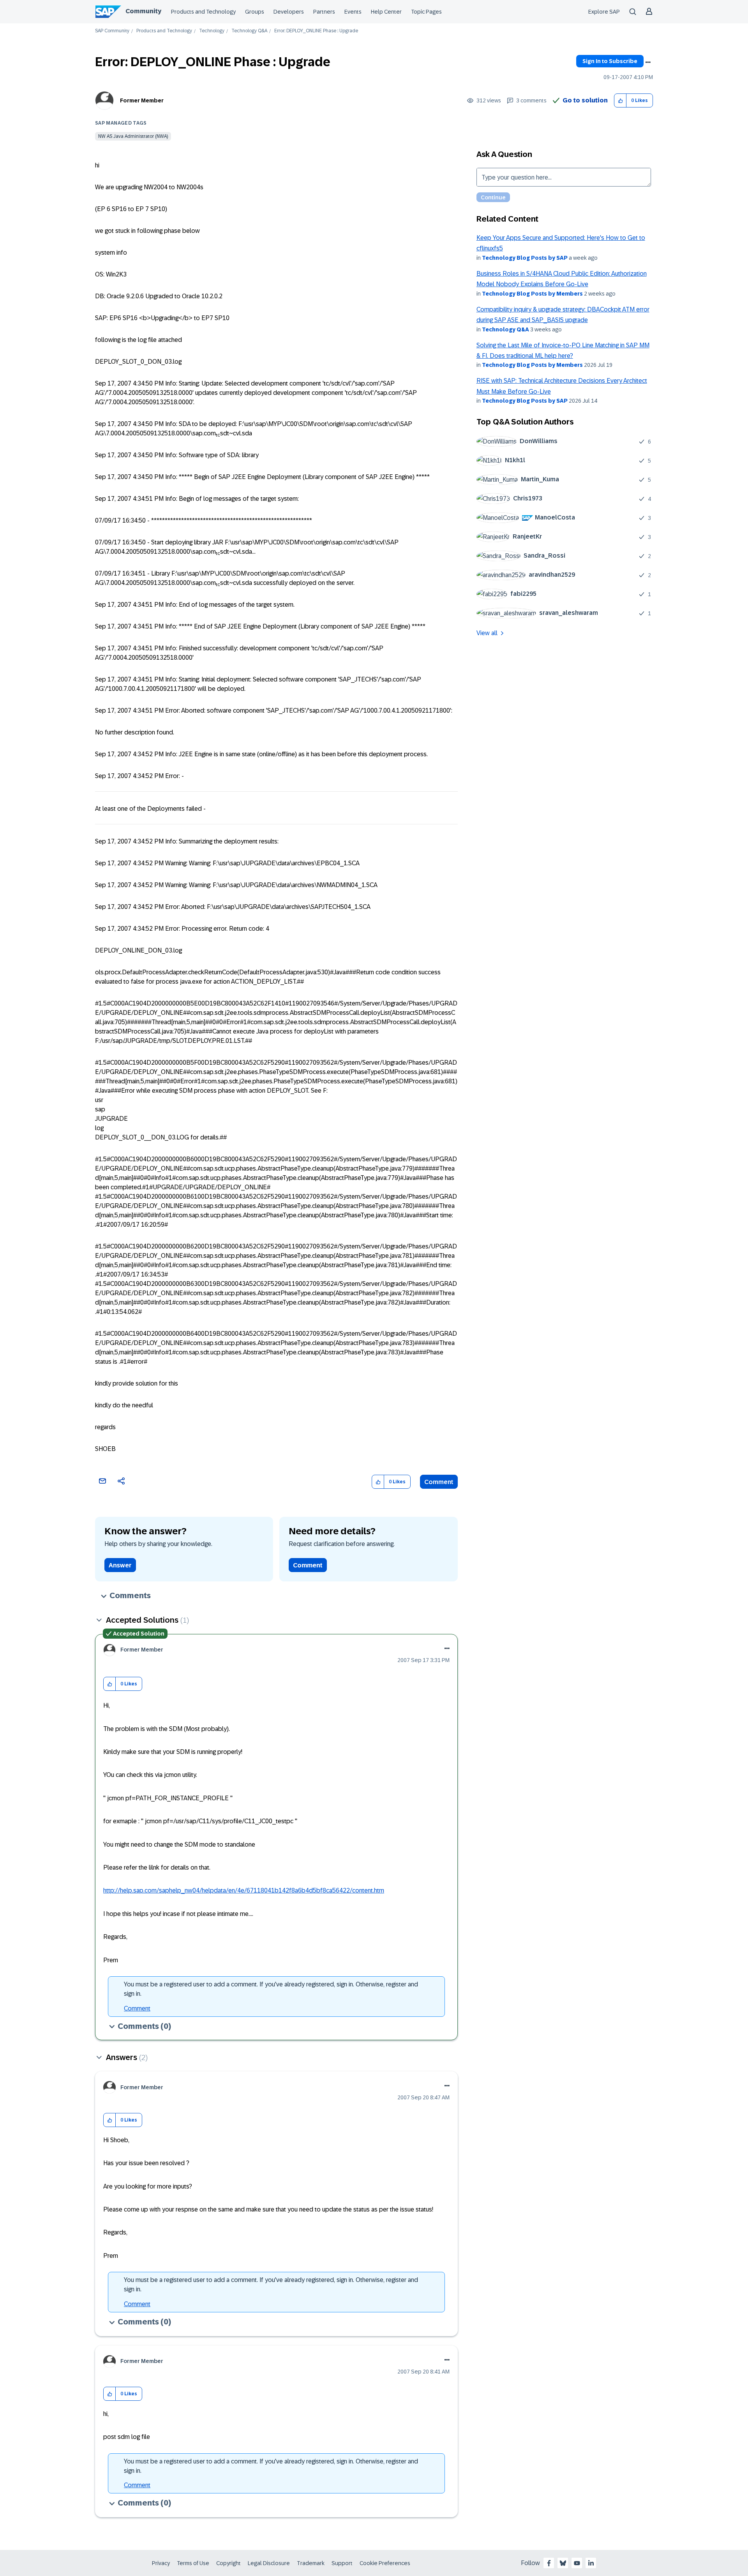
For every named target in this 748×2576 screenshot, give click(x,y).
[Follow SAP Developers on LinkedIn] (591, 2563)
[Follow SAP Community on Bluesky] (563, 2563)
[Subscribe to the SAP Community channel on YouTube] (577, 2563)
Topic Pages (426, 12)
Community (143, 11)
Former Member (142, 100)
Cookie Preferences (385, 2563)
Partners (324, 12)
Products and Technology (203, 12)
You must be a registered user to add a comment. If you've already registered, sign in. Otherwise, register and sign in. (271, 1989)
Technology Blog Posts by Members (532, 294)
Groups (255, 12)
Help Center (386, 12)
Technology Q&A (249, 31)
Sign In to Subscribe (610, 61)
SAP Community (112, 31)
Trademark (311, 2563)
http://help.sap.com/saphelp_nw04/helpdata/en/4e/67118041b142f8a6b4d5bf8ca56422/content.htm (244, 1890)
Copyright (228, 2563)
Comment (439, 1482)
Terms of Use (193, 2563)
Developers (289, 12)
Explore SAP (604, 12)
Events (353, 12)
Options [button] (648, 62)
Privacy (161, 2563)
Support (342, 2563)
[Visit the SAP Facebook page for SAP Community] (549, 2563)
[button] (620, 101)
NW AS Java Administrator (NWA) (133, 136)
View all (487, 633)
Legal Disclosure (269, 2563)
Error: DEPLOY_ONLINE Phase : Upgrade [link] (316, 31)
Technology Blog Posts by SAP (525, 258)
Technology (212, 31)
